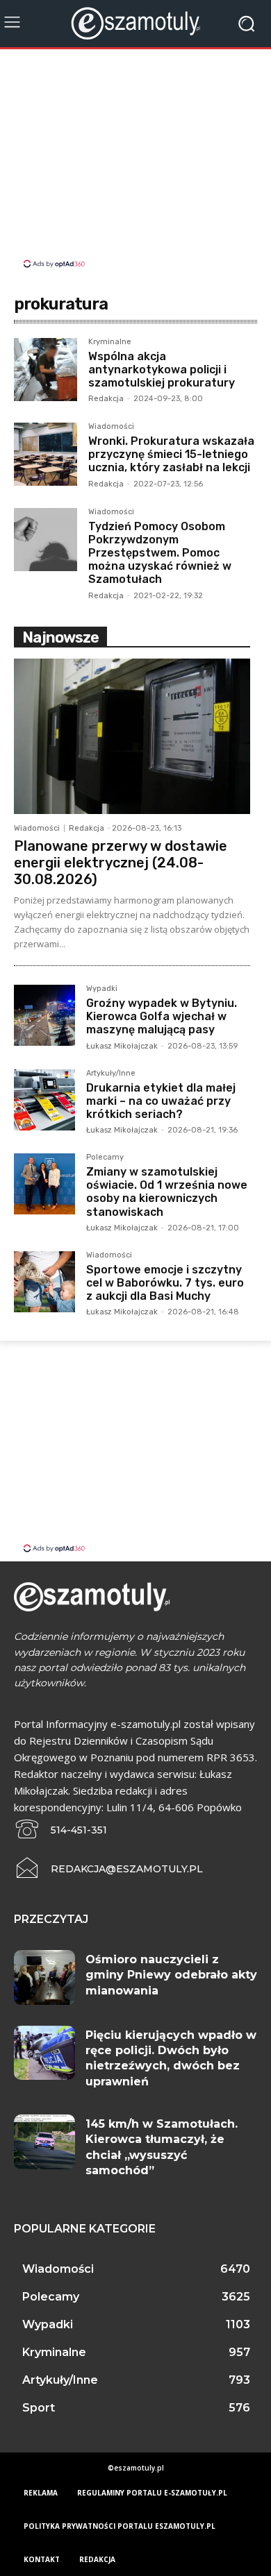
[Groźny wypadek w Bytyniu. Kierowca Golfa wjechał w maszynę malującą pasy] (44, 1015)
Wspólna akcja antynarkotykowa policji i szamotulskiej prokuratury (162, 370)
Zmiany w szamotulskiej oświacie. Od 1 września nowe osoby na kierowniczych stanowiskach (167, 1192)
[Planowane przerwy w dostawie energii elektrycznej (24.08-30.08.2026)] (132, 736)
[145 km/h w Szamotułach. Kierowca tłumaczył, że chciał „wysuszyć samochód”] (44, 2142)
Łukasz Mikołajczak (122, 1046)
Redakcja (106, 399)
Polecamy (105, 1158)
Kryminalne (110, 342)
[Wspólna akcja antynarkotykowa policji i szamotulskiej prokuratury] (46, 370)
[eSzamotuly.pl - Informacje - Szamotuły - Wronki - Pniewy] (135, 23)
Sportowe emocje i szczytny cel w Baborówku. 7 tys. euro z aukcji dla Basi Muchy (165, 1283)
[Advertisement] (135, 160)
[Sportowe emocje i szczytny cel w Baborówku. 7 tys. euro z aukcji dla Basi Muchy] (44, 1282)
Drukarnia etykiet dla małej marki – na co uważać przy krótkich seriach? (161, 1101)
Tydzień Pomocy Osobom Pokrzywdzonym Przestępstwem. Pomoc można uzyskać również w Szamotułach (160, 553)
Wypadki (102, 989)
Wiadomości (111, 427)
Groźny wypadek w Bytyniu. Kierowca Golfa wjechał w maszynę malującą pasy (162, 1016)
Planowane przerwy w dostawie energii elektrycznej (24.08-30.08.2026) (121, 863)
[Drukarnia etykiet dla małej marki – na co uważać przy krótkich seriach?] (44, 1100)
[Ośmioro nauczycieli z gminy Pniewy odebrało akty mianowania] (44, 1977)
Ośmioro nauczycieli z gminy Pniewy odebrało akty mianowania (171, 1975)
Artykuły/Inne (111, 1074)
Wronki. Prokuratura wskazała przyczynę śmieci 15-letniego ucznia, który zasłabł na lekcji (171, 454)
